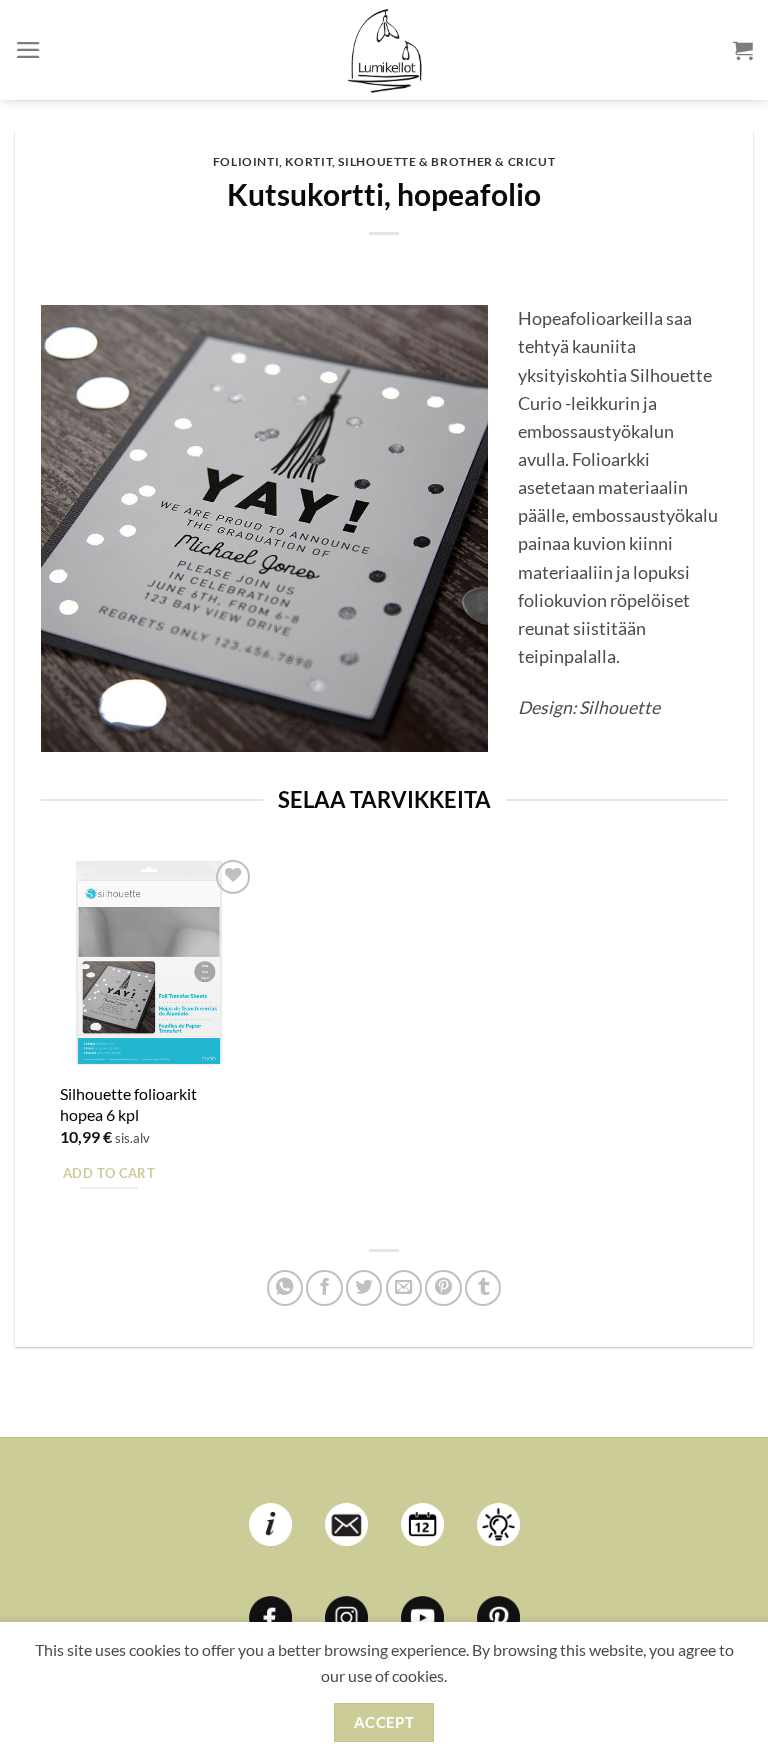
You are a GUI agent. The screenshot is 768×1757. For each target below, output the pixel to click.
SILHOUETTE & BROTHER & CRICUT (446, 161)
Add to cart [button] (109, 1173)
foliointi (246, 161)
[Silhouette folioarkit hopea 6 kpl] (148, 962)
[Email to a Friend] (404, 1288)
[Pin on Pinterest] (443, 1288)
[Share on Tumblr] (483, 1288)
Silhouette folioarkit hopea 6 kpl (128, 1104)
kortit (308, 161)
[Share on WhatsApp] (285, 1288)
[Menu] (28, 50)
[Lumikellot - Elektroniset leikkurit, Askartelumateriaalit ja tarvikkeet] (384, 50)
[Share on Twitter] (364, 1288)
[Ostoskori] (743, 50)
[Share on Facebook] (324, 1288)
